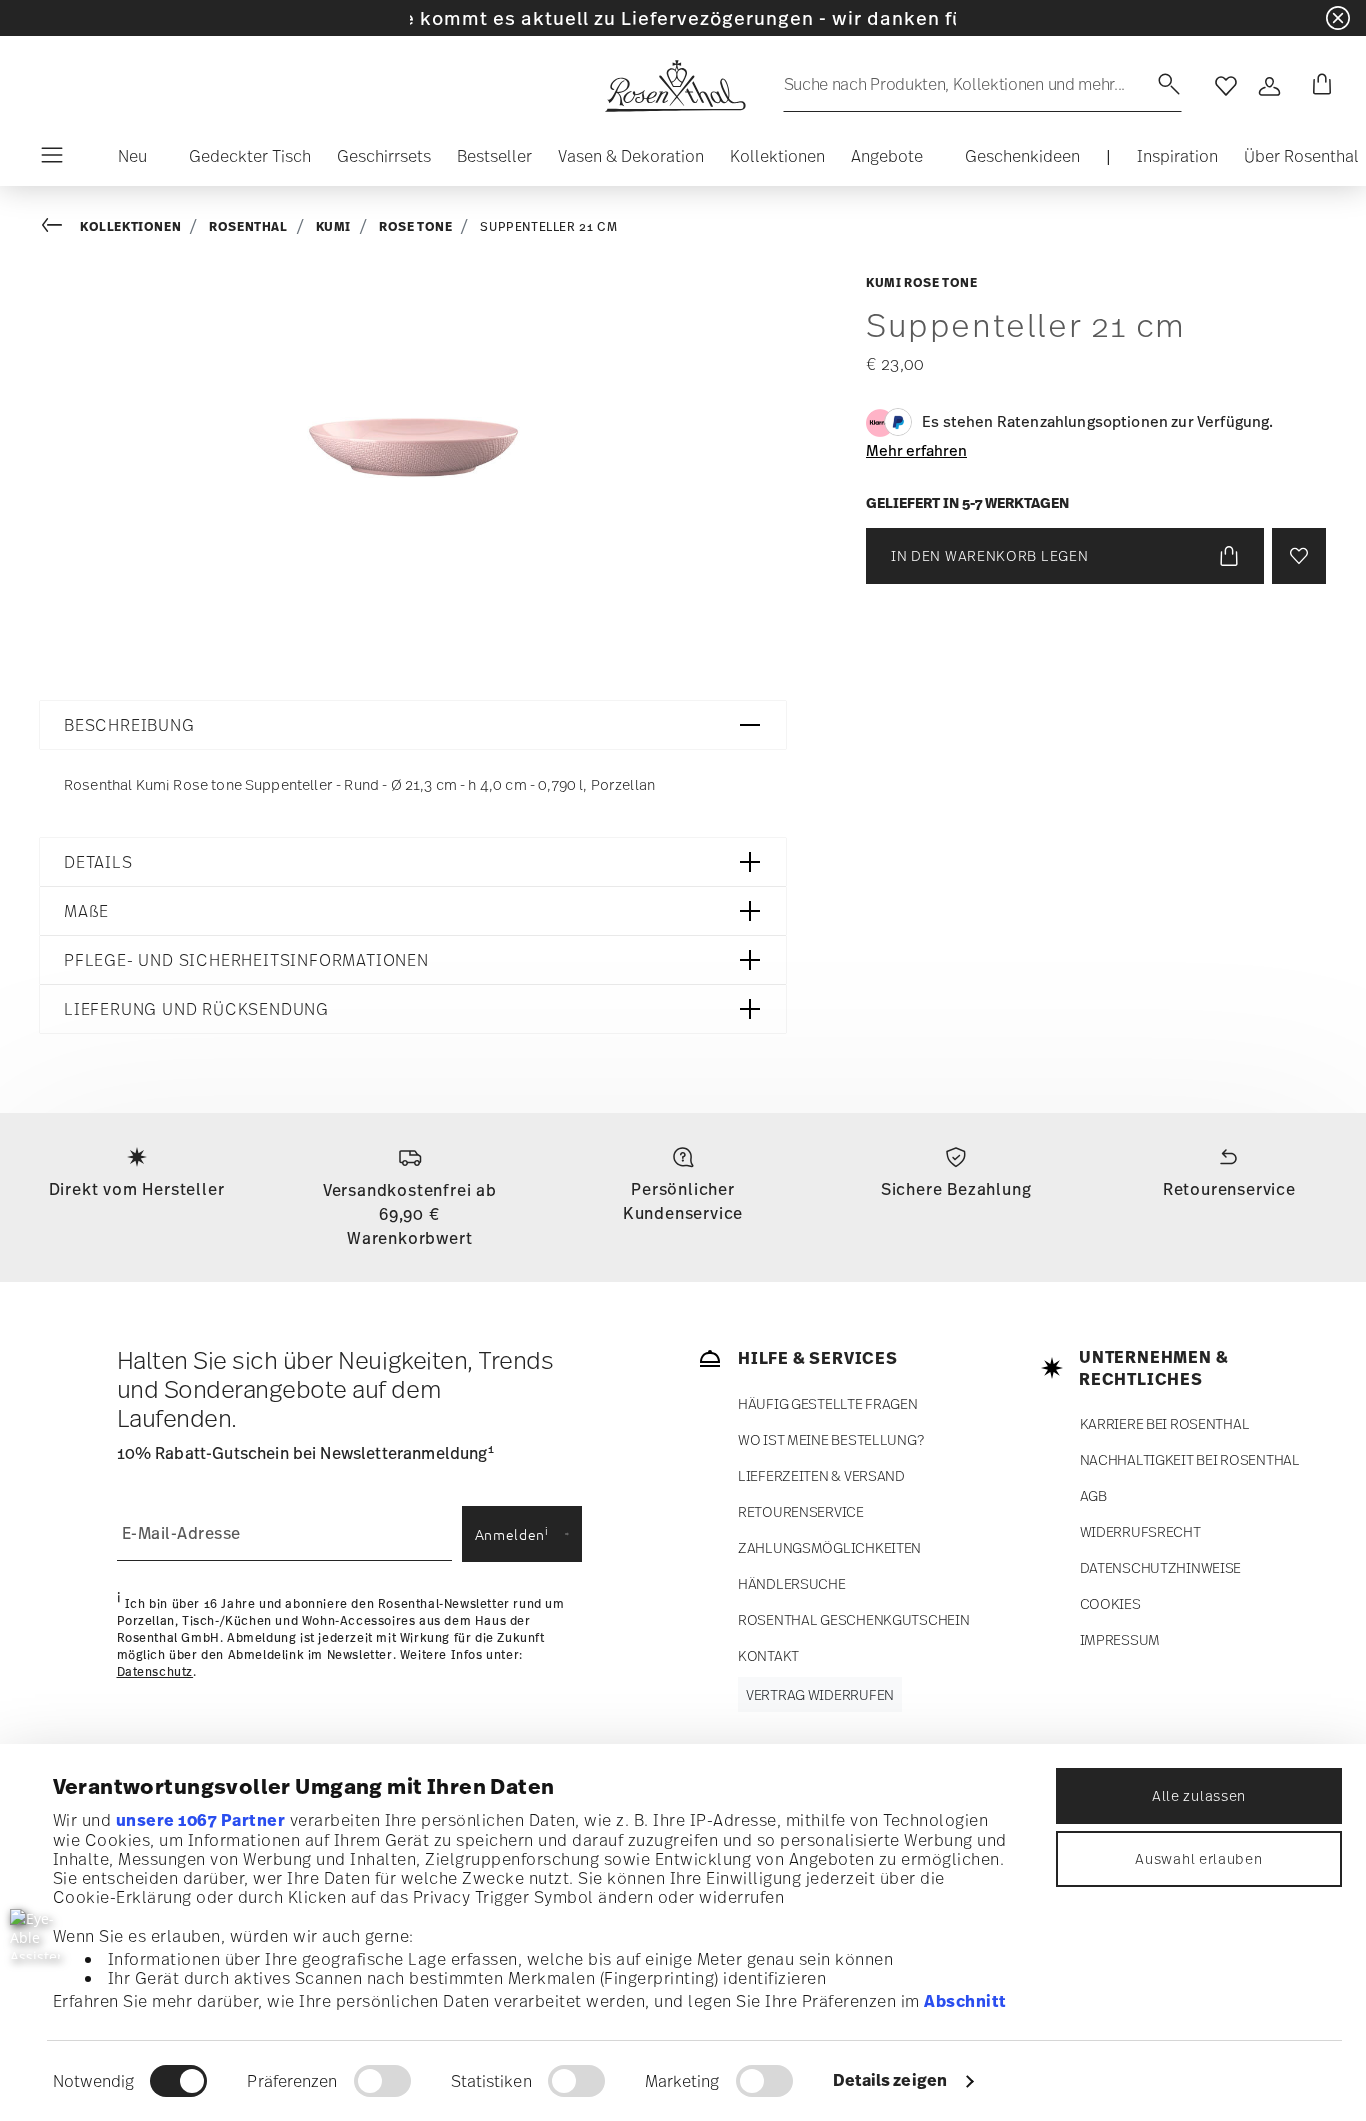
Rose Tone (415, 226)
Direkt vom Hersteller (137, 1189)
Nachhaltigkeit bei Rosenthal (1190, 1459)
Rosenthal (248, 226)
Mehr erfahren (916, 450)
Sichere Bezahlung (956, 1189)
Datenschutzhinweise (1161, 1567)
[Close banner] (1338, 18)
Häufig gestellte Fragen (828, 1403)
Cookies (1110, 1603)
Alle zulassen (1199, 1795)
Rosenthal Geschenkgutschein (853, 1619)
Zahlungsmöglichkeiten (829, 1547)
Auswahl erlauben (1198, 1858)
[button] (124, 161)
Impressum (1120, 1639)
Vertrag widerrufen (820, 1694)
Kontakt (768, 1655)
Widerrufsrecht (1140, 1531)
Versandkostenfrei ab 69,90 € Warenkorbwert (410, 1214)
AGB (1093, 1495)
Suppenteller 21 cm (548, 227)
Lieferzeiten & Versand (821, 1475)
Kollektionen (130, 226)
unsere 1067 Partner (201, 1820)
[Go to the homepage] (675, 86)
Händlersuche (792, 1583)
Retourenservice (1229, 1189)
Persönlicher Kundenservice (683, 1201)
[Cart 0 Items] (1318, 86)
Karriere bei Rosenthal (1165, 1423)
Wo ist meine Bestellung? (830, 1439)
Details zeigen (890, 2080)
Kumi (333, 226)
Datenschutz (155, 1672)
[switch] (382, 2081)
